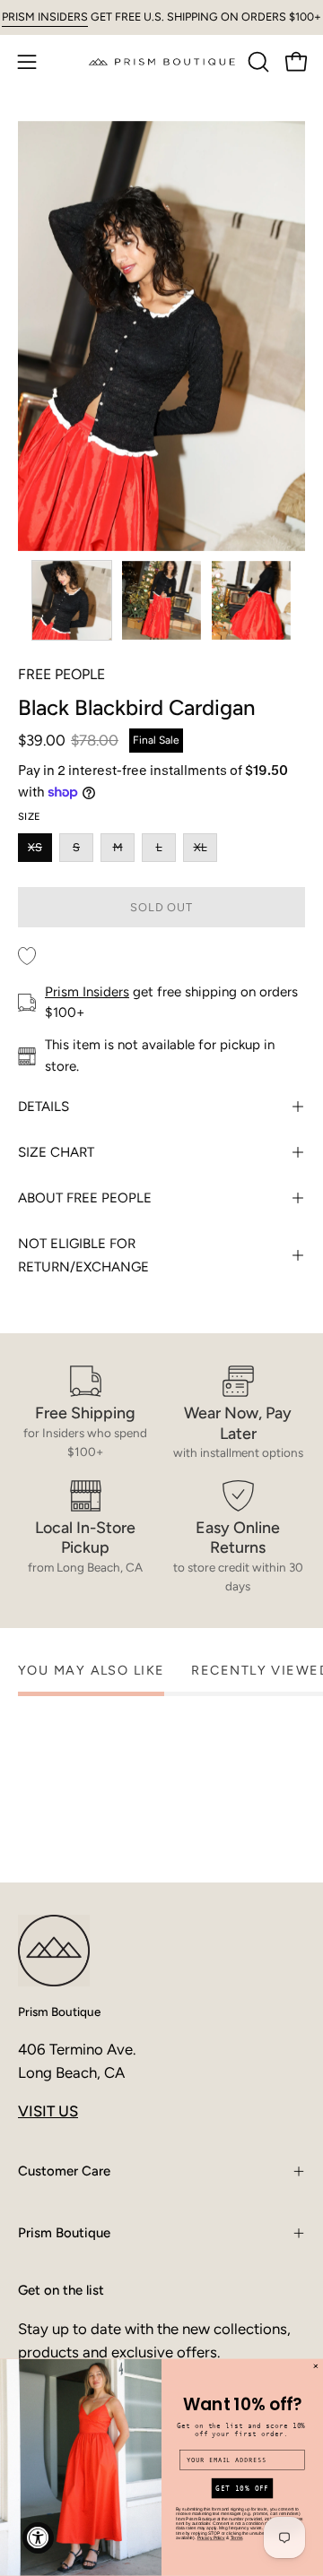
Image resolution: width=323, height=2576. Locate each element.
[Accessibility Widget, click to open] (38, 2538)
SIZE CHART (56, 1152)
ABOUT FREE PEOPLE (85, 1198)
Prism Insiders (87, 992)
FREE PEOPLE (61, 674)
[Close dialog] (315, 2367)
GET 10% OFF (242, 2489)
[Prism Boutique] (162, 61)
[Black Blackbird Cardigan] (72, 600)
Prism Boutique (59, 2012)
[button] (257, 62)
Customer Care (64, 2171)
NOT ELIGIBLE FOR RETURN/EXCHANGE (83, 1255)
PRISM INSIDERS (45, 17)
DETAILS (44, 1107)
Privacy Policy (211, 2538)
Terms (237, 2538)
